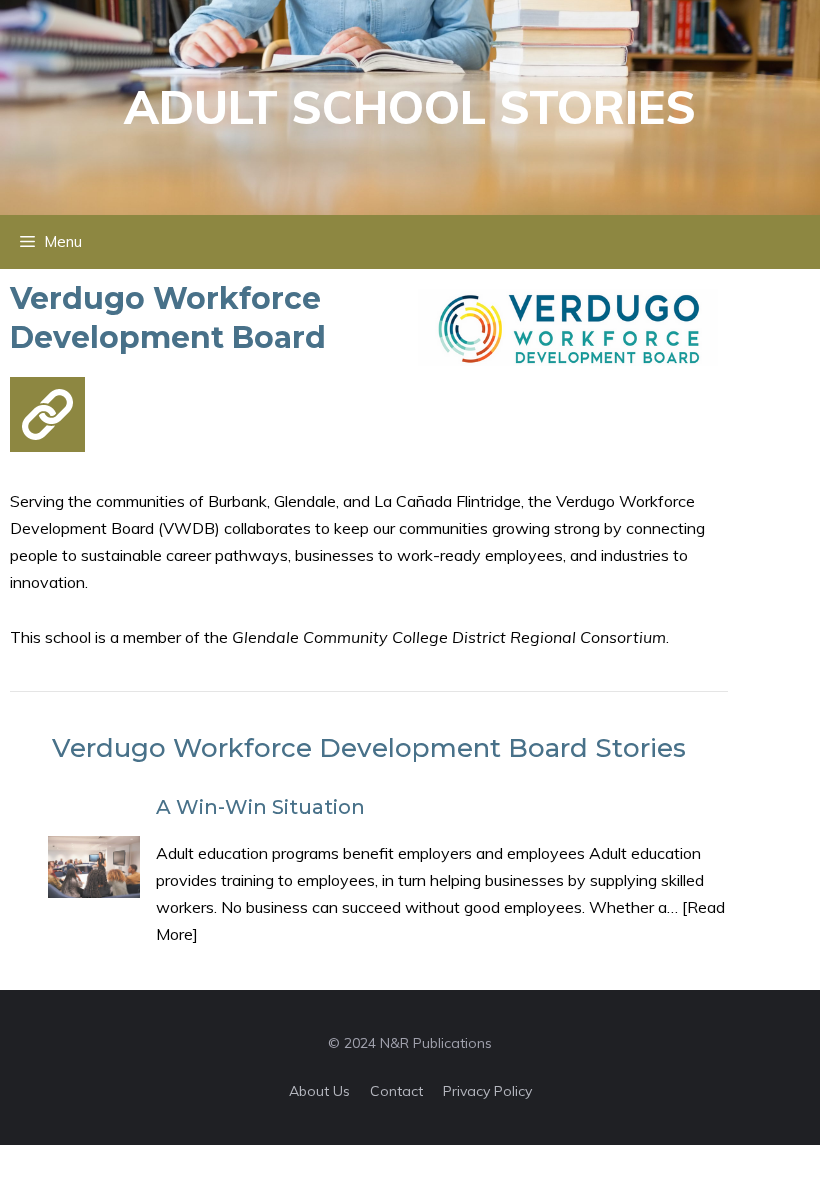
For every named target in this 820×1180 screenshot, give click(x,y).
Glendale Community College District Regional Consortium (449, 637)
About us (319, 1091)
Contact (396, 1091)
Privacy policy (487, 1091)
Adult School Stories (410, 107)
